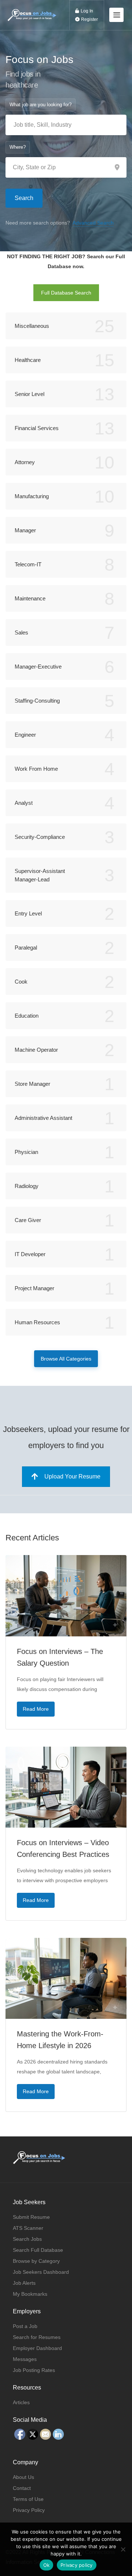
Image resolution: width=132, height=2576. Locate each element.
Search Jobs (27, 2239)
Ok (47, 2565)
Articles (21, 2402)
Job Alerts (24, 2283)
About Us (23, 2477)
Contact (22, 2488)
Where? (18, 147)
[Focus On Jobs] (32, 10)
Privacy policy (77, 2565)
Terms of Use (28, 2499)
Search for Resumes (37, 2337)
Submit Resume (31, 2217)
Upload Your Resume (72, 1476)
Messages (25, 2359)
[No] (123, 2549)
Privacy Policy (29, 2510)
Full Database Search (66, 293)
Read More (36, 1709)
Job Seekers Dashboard (41, 2272)
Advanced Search (93, 223)
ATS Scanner (28, 2228)
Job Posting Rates (34, 2370)
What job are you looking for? (41, 105)
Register (89, 19)
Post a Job (25, 2326)
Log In (86, 11)
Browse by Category (36, 2261)
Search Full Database (38, 2250)
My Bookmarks (30, 2294)
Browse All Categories (66, 1359)
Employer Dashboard (37, 2348)
